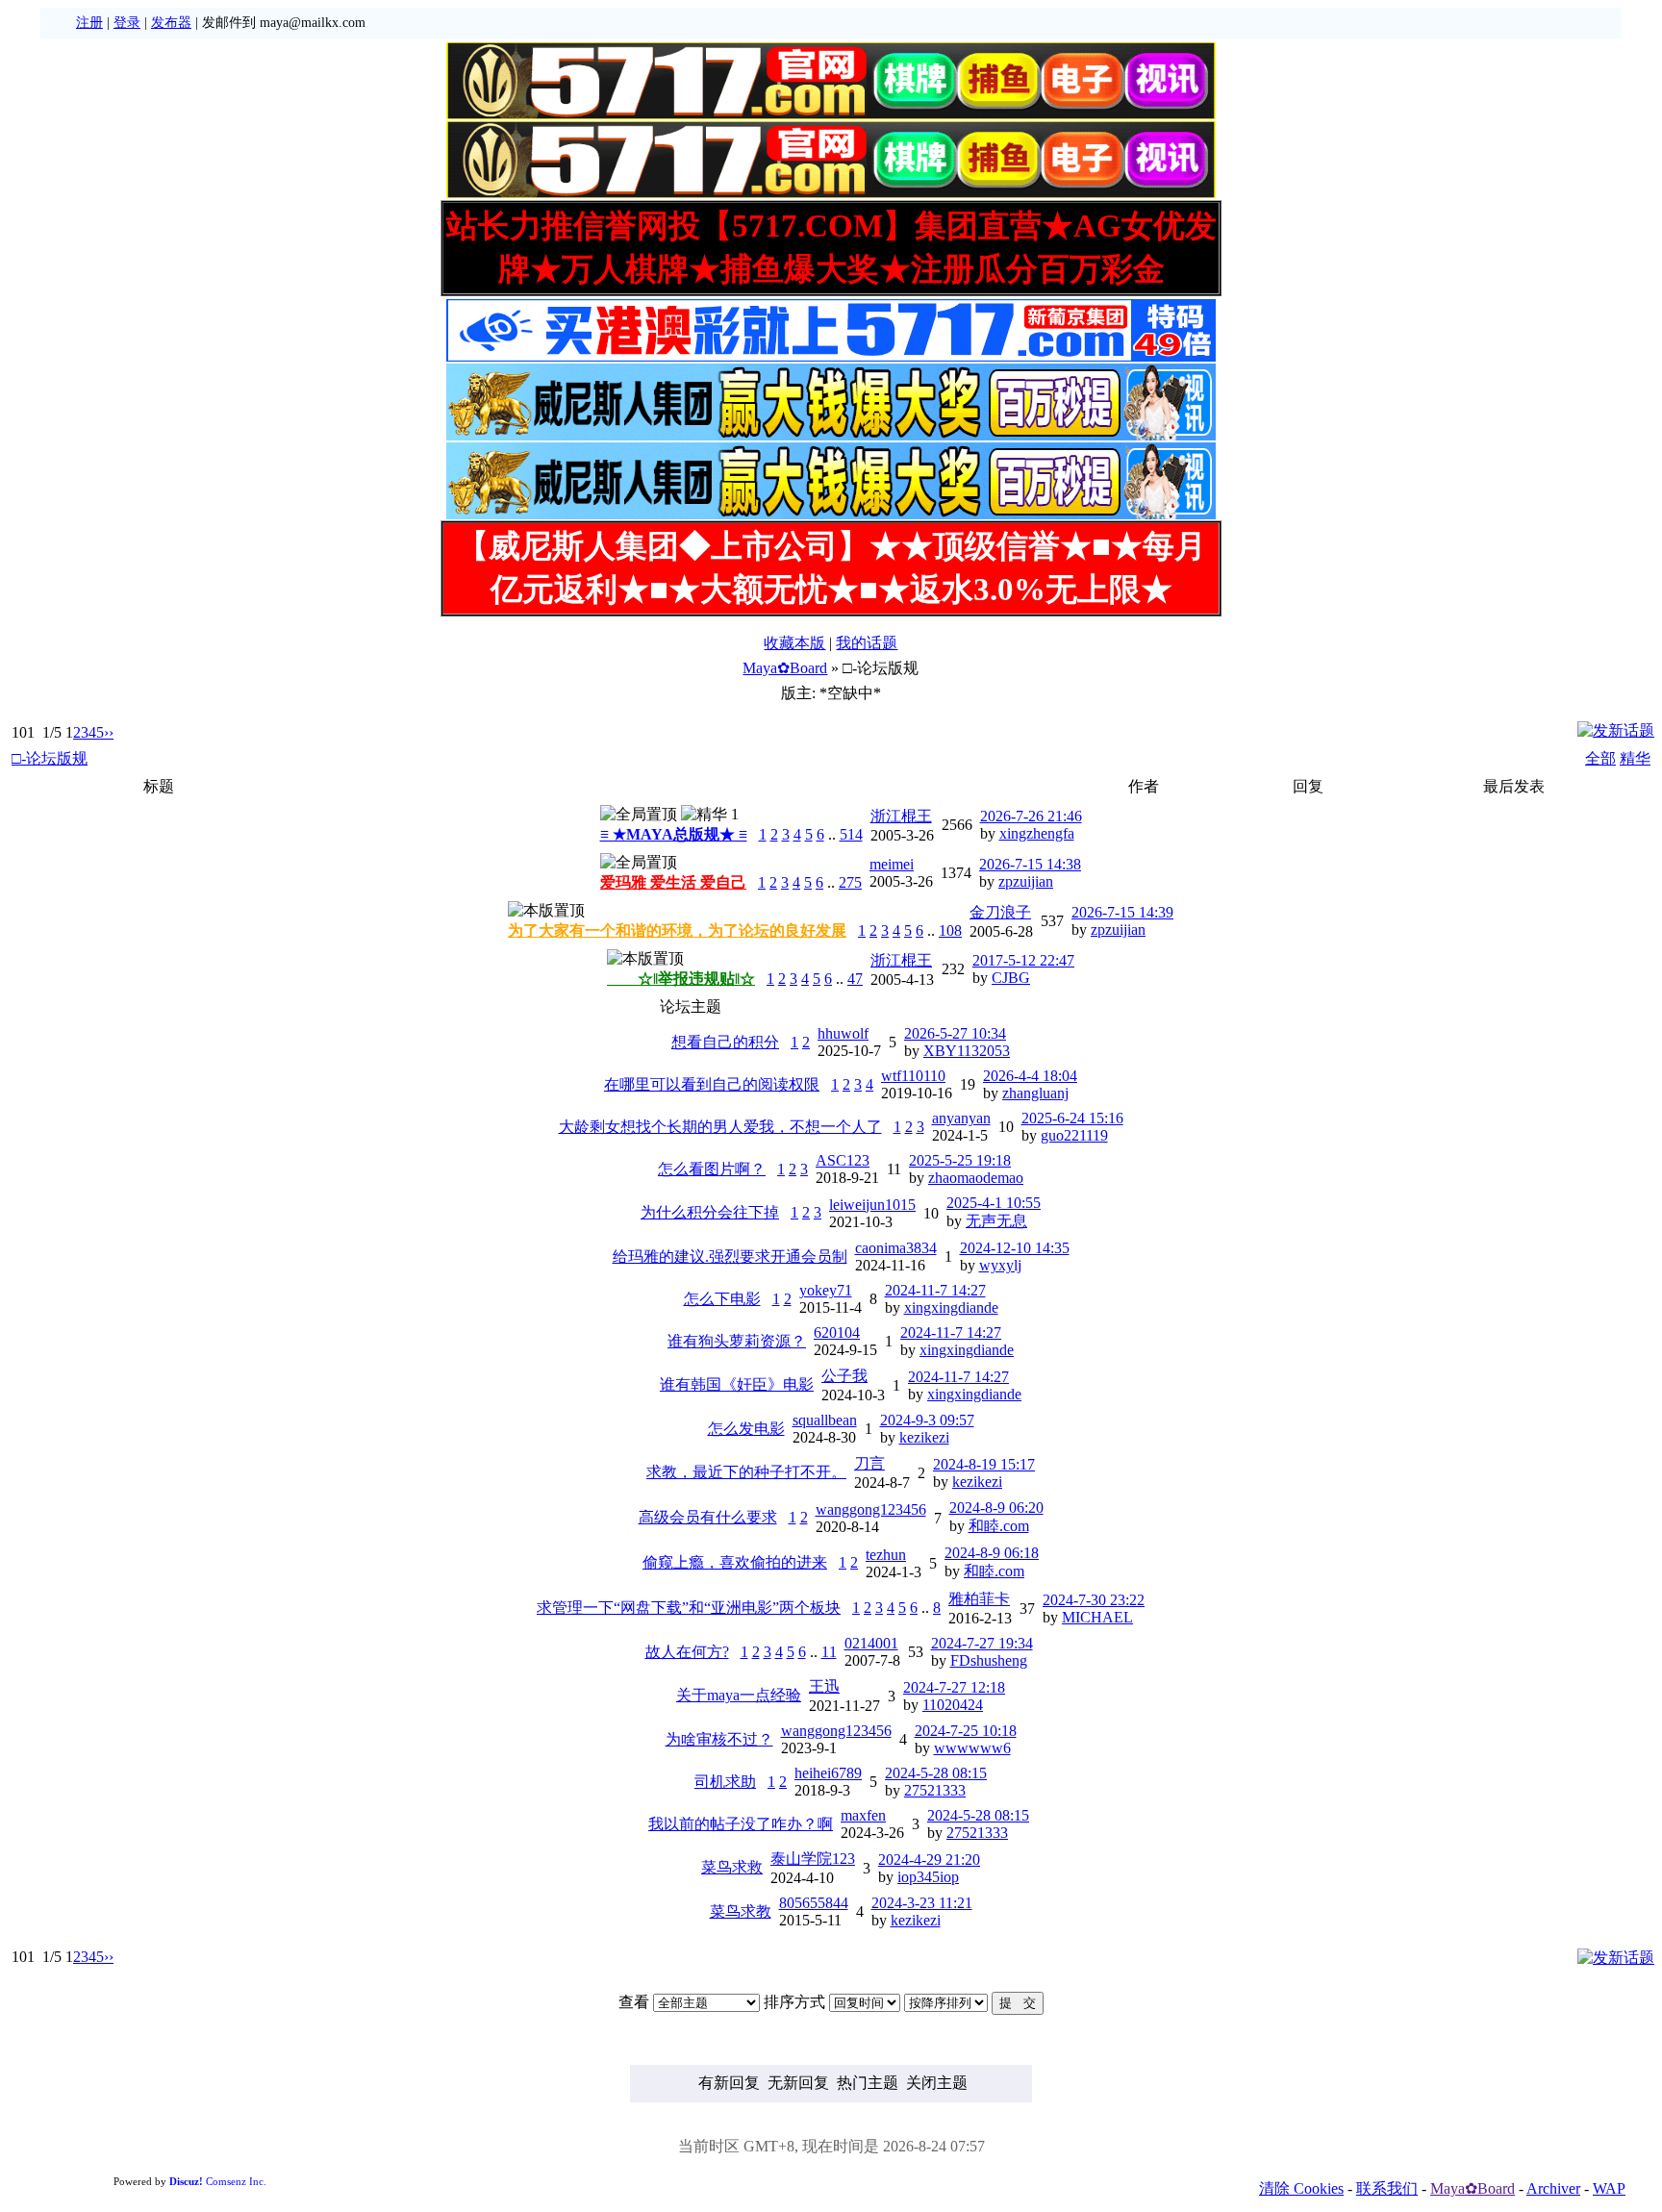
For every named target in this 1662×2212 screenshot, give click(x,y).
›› (109, 732)
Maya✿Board (785, 668)
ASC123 (843, 1160)
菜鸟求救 (732, 1867)
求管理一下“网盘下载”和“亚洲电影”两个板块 (689, 1608)
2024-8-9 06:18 (992, 1553)
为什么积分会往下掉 (710, 1212)
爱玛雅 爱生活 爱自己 (673, 882)
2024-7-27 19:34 (982, 1643)
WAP (1609, 2188)
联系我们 (1387, 2188)
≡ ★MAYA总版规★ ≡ (674, 834)
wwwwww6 (972, 1748)
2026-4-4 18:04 (1030, 1076)
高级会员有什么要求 (708, 1517)
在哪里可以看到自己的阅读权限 (712, 1084)
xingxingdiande (951, 1307)
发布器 (171, 23)
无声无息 (996, 1221)
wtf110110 (913, 1076)
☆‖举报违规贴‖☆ (681, 979)
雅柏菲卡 (979, 1599)
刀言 (869, 1463)
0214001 (871, 1643)
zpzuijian (1026, 881)
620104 (837, 1332)
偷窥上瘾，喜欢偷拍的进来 (735, 1562)
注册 (89, 23)
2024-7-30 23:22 (1094, 1600)
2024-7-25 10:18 (966, 1731)
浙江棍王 (901, 816)
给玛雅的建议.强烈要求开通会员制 (730, 1257)
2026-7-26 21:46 (1031, 816)
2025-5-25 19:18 (960, 1160)
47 (855, 979)
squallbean (825, 1420)
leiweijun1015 (872, 1205)
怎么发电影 (746, 1429)
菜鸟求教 (741, 1911)
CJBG (1011, 978)
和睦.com (999, 1526)
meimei (892, 864)
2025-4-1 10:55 (994, 1203)
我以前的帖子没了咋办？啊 (741, 1824)
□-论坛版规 (50, 758)
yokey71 (826, 1290)
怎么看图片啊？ (712, 1169)
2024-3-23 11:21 (922, 1903)
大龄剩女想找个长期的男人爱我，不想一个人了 (720, 1127)
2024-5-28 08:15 (936, 1773)
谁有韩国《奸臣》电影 (737, 1384)
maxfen (863, 1815)
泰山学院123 (813, 1859)
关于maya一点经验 (739, 1695)
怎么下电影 (722, 1299)
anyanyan (961, 1118)
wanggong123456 (871, 1509)
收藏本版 (794, 643)
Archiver (1553, 2188)
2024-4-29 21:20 (929, 1860)
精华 (1635, 758)
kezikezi (924, 1437)
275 (850, 882)
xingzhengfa (1037, 833)
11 (829, 1652)
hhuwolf (843, 1033)
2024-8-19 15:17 (984, 1464)
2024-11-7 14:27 (935, 1290)
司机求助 (725, 1782)
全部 (1600, 758)
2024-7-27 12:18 (954, 1687)
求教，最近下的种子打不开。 (746, 1472)
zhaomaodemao (976, 1178)
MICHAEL (1097, 1617)
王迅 (824, 1686)
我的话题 (867, 643)
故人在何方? (687, 1652)
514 (851, 834)
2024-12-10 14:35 (1015, 1248)
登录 (127, 23)
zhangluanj (1035, 1093)
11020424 (953, 1705)
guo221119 (1074, 1135)
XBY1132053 (967, 1051)
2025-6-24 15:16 (1072, 1118)
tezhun (886, 1555)
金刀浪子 (1000, 912)
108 (950, 930)
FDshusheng (989, 1660)
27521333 (935, 1790)
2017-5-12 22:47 (1023, 960)
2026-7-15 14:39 (1122, 912)
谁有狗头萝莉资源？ (737, 1341)
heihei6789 (828, 1773)
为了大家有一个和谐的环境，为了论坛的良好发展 (677, 930)
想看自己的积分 (725, 1042)
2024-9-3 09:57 (927, 1420)
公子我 (844, 1376)
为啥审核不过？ (719, 1739)
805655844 (814, 1903)
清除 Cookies (1301, 2188)
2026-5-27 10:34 (955, 1033)
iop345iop (928, 1877)
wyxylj (1000, 1265)
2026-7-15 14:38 (1030, 864)
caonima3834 (896, 1248)
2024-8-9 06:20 (996, 1508)
